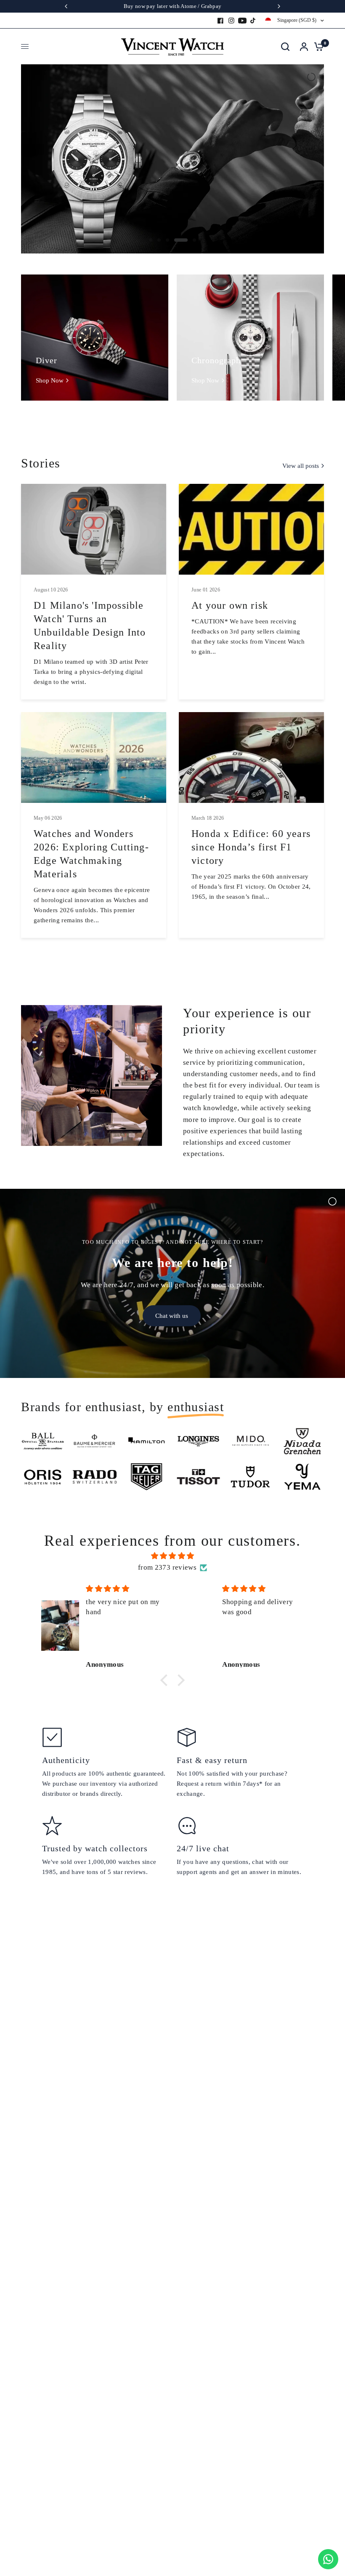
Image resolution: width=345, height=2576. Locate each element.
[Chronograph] (250, 338)
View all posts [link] (301, 466)
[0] (317, 46)
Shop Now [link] (50, 381)
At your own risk (230, 605)
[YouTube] (242, 21)
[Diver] (95, 338)
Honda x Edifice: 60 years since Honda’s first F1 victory (251, 847)
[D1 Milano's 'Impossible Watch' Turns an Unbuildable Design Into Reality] (94, 529)
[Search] (285, 46)
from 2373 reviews (167, 1567)
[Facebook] (220, 21)
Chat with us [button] (172, 1316)
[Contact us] (328, 2559)
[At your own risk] (251, 529)
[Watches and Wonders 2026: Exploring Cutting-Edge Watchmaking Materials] (94, 757)
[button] (166, 1680)
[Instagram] (231, 21)
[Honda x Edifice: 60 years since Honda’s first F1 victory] (251, 757)
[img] (172, 1556)
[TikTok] (253, 21)
